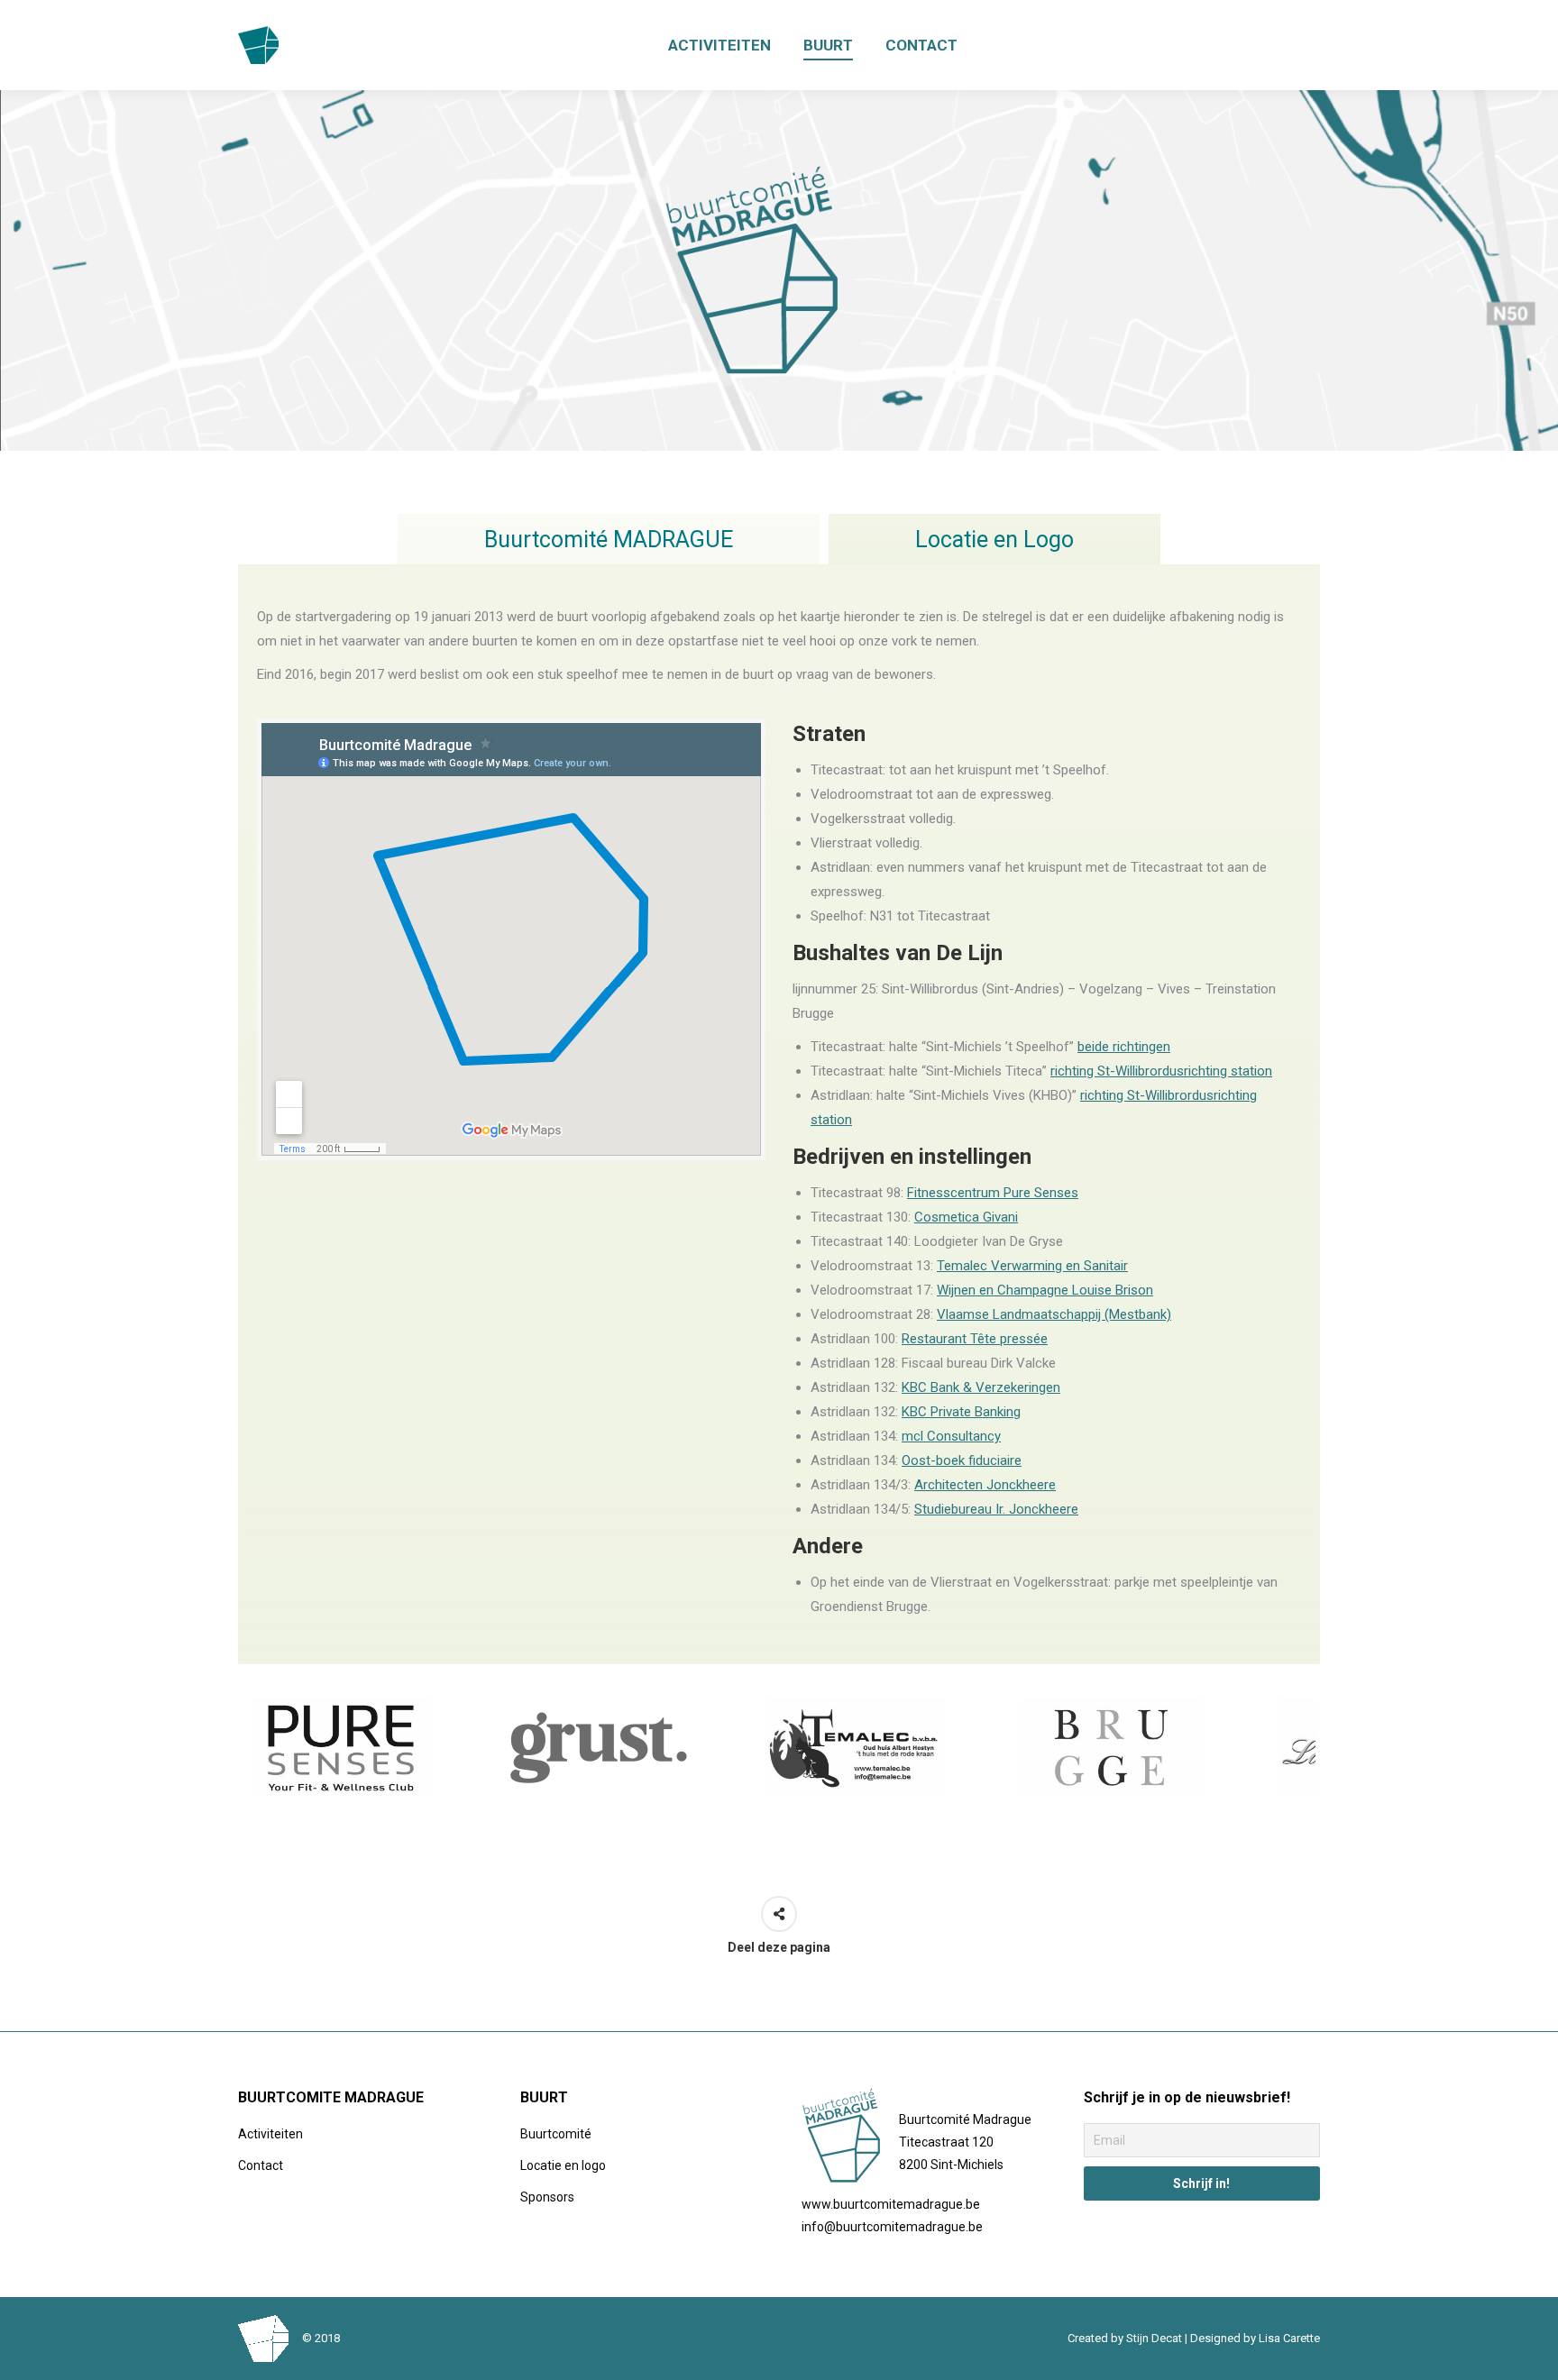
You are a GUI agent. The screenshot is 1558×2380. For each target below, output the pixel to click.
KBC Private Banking (961, 1412)
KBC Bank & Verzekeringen (981, 1387)
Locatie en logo (563, 2165)
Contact (261, 2165)
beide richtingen (1124, 1047)
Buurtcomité (556, 2134)
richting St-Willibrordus (1117, 1071)
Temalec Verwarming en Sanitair (1032, 1266)
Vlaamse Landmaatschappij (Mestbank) (1054, 1314)
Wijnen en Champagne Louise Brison (1045, 1290)
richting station (1228, 1071)
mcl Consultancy (951, 1436)
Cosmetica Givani (966, 1217)
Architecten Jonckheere (985, 1485)
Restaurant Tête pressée (975, 1339)
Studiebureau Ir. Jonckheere (996, 1509)
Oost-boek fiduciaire (962, 1460)
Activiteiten (270, 2134)
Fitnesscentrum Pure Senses (993, 1193)
